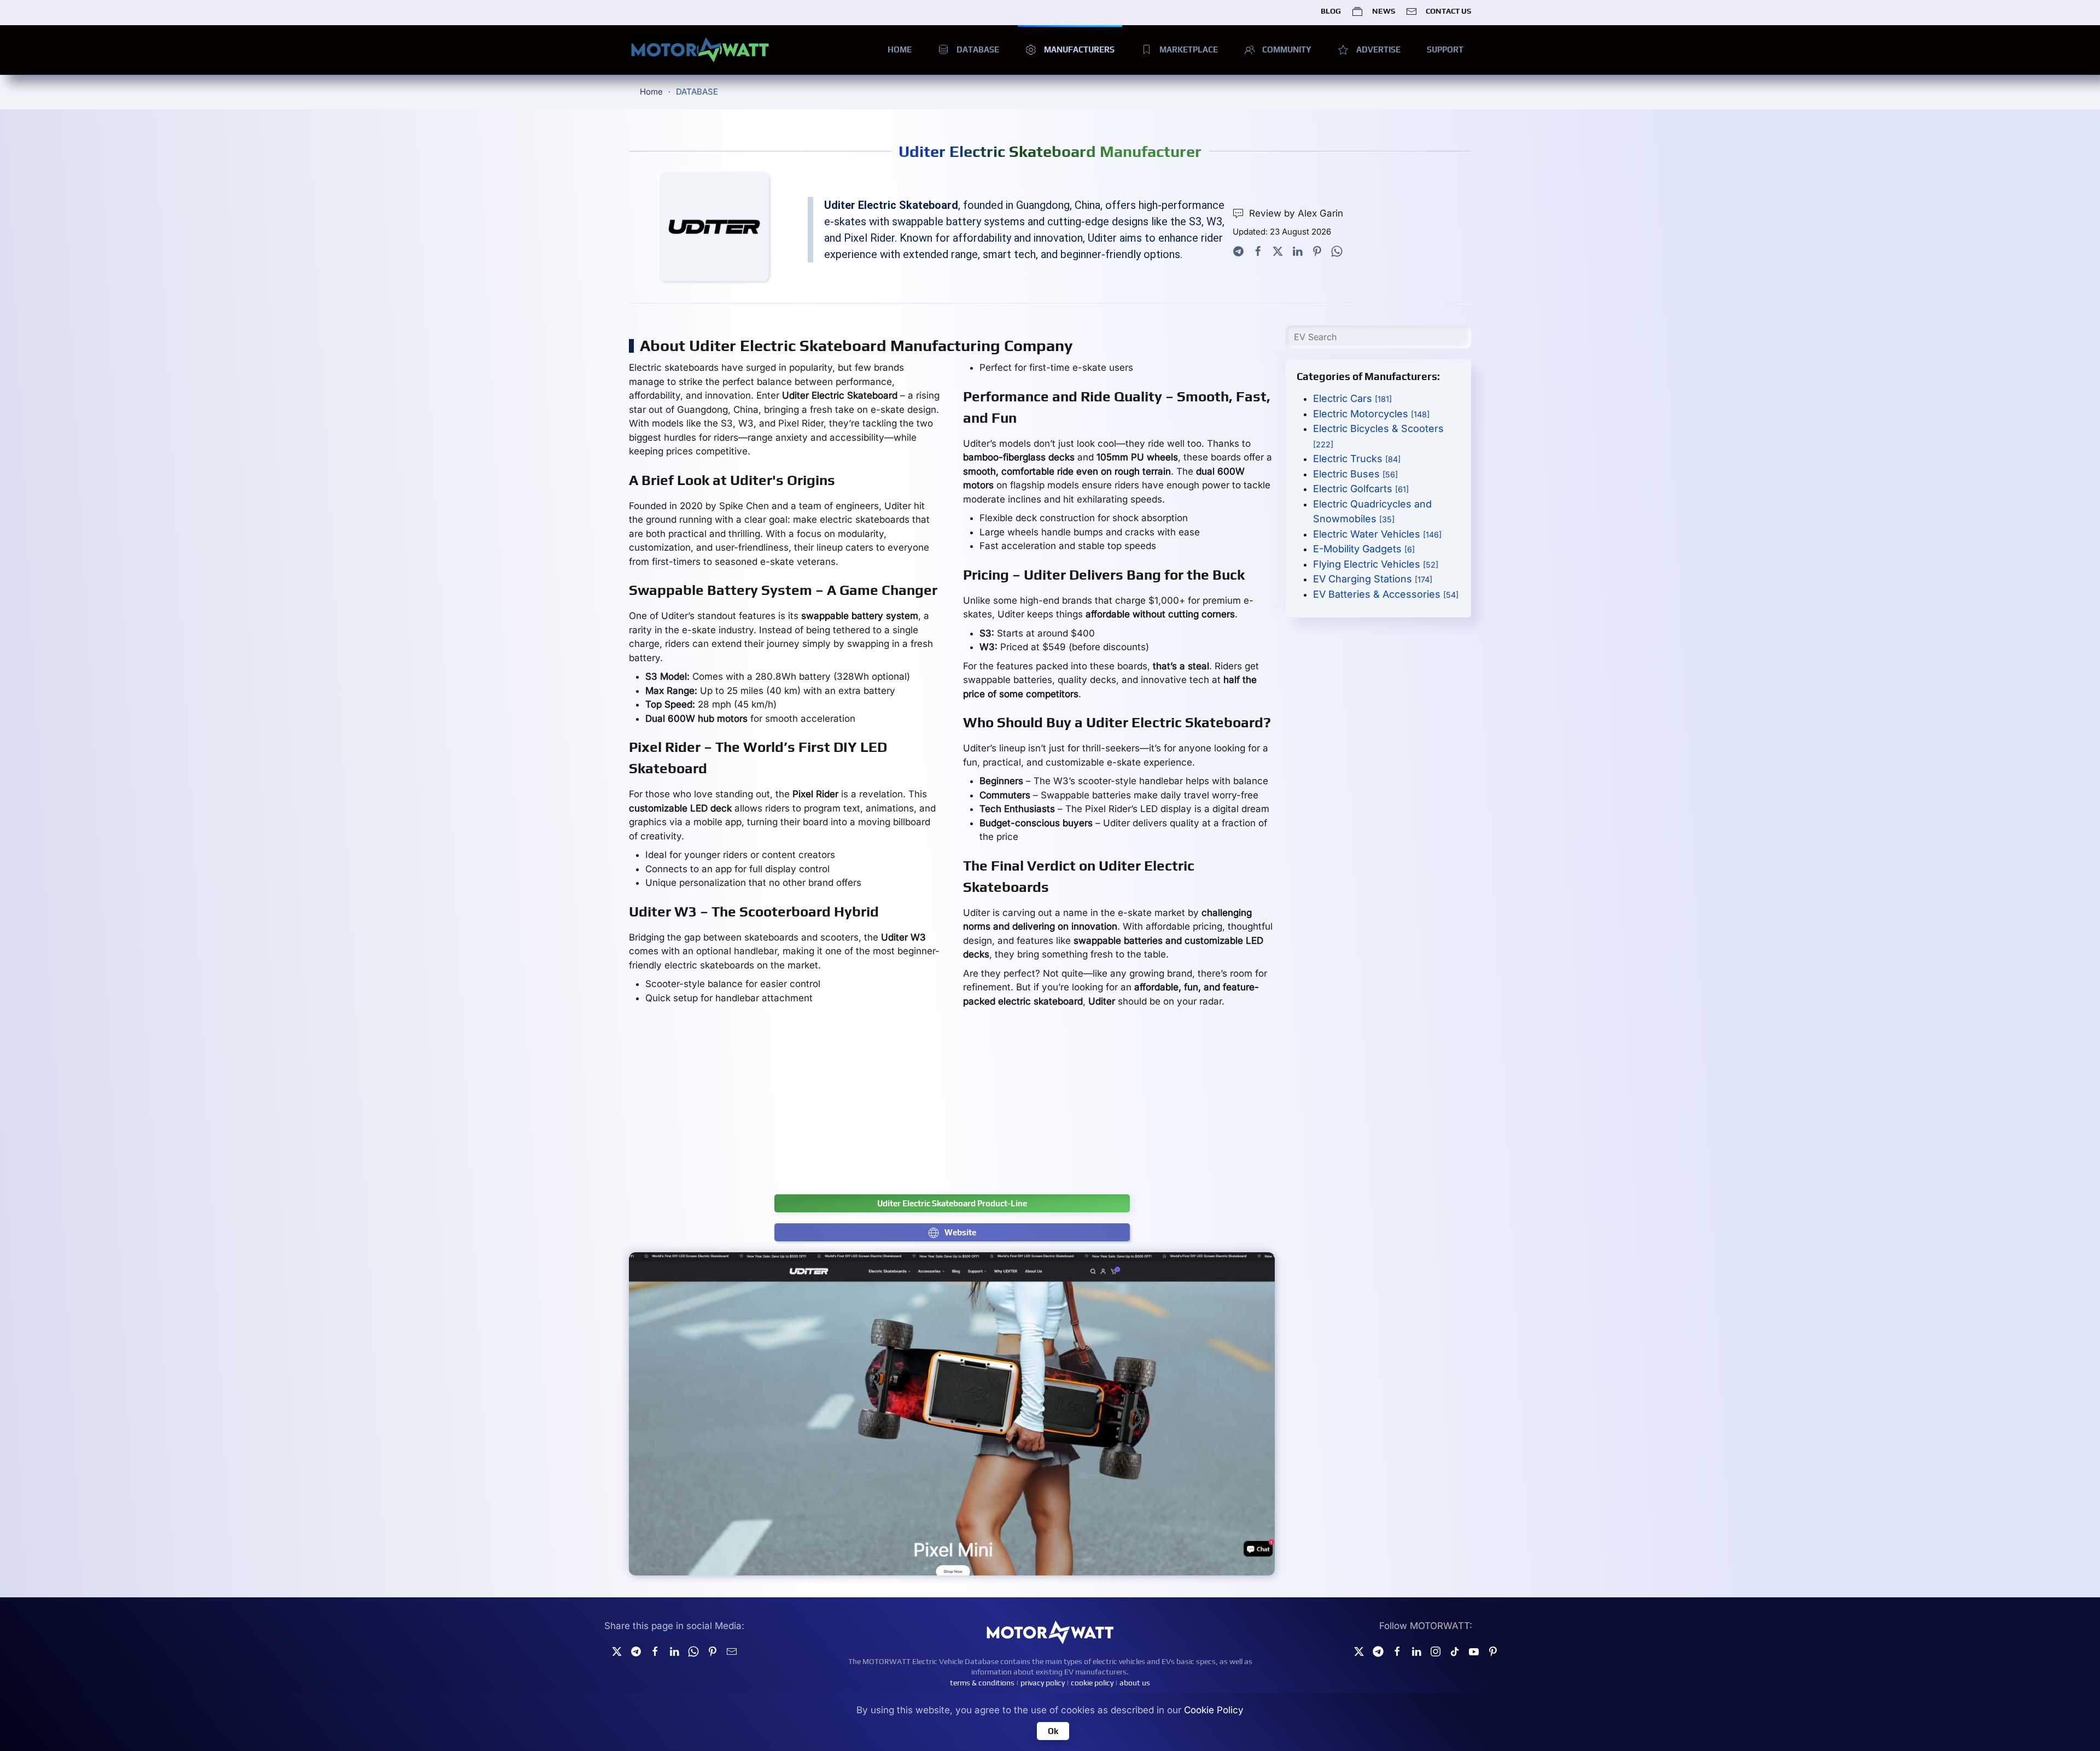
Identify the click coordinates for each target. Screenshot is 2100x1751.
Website (960, 1232)
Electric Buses (1355, 474)
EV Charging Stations (1373, 579)
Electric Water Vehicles (1377, 534)
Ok (1053, 1731)
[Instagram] (1436, 1650)
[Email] (732, 1650)
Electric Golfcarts (1361, 489)
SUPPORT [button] (1445, 49)
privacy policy (1043, 1683)
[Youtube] (1474, 1650)
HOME (900, 49)
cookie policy (1092, 1683)
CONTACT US (1448, 11)
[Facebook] (1258, 250)
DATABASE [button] (978, 49)
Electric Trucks (1357, 459)
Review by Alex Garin (1296, 213)
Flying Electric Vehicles (1376, 564)
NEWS (1383, 11)
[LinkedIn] (1297, 250)
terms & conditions (982, 1683)
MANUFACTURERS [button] (1079, 49)
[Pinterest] (1317, 250)
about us (1135, 1683)
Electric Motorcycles (1371, 414)
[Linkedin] (674, 1650)
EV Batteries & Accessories (1386, 594)
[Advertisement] (952, 1107)
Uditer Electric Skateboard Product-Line (952, 1203)
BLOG (1331, 11)
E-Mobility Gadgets (1364, 549)
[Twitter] (1278, 250)
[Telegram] (1238, 250)
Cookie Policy (1214, 1710)
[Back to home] (700, 50)
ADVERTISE (1378, 49)
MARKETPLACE (1189, 49)
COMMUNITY (1287, 49)
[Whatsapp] (1337, 250)
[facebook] (655, 1650)
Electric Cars (1352, 398)
